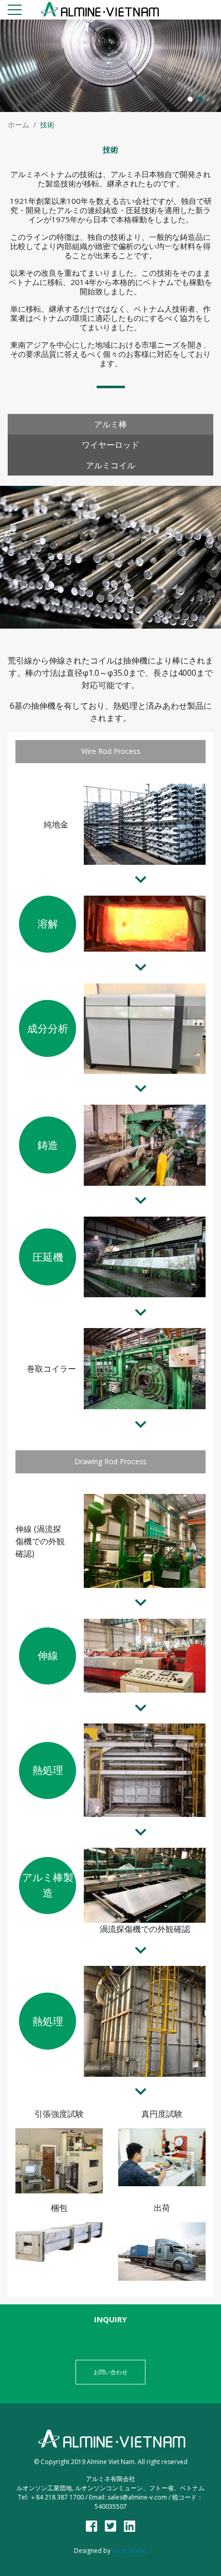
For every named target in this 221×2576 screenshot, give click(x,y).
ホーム (19, 125)
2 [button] (200, 99)
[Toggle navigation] (15, 12)
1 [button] (190, 99)
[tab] (110, 424)
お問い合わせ (110, 2372)
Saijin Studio (130, 2551)
